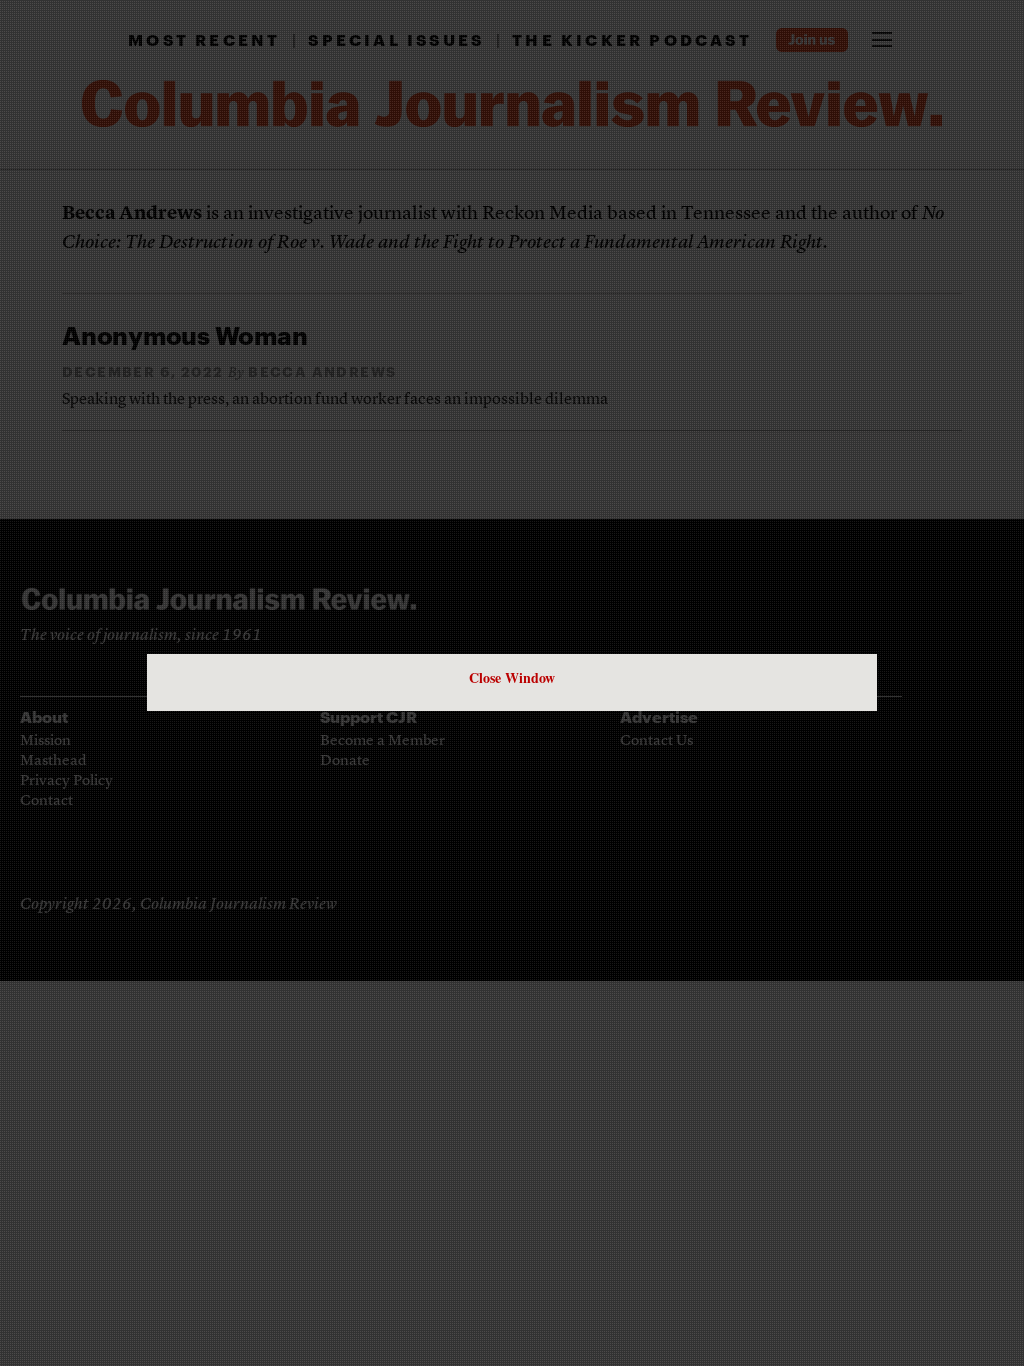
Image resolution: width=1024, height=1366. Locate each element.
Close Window (512, 677)
